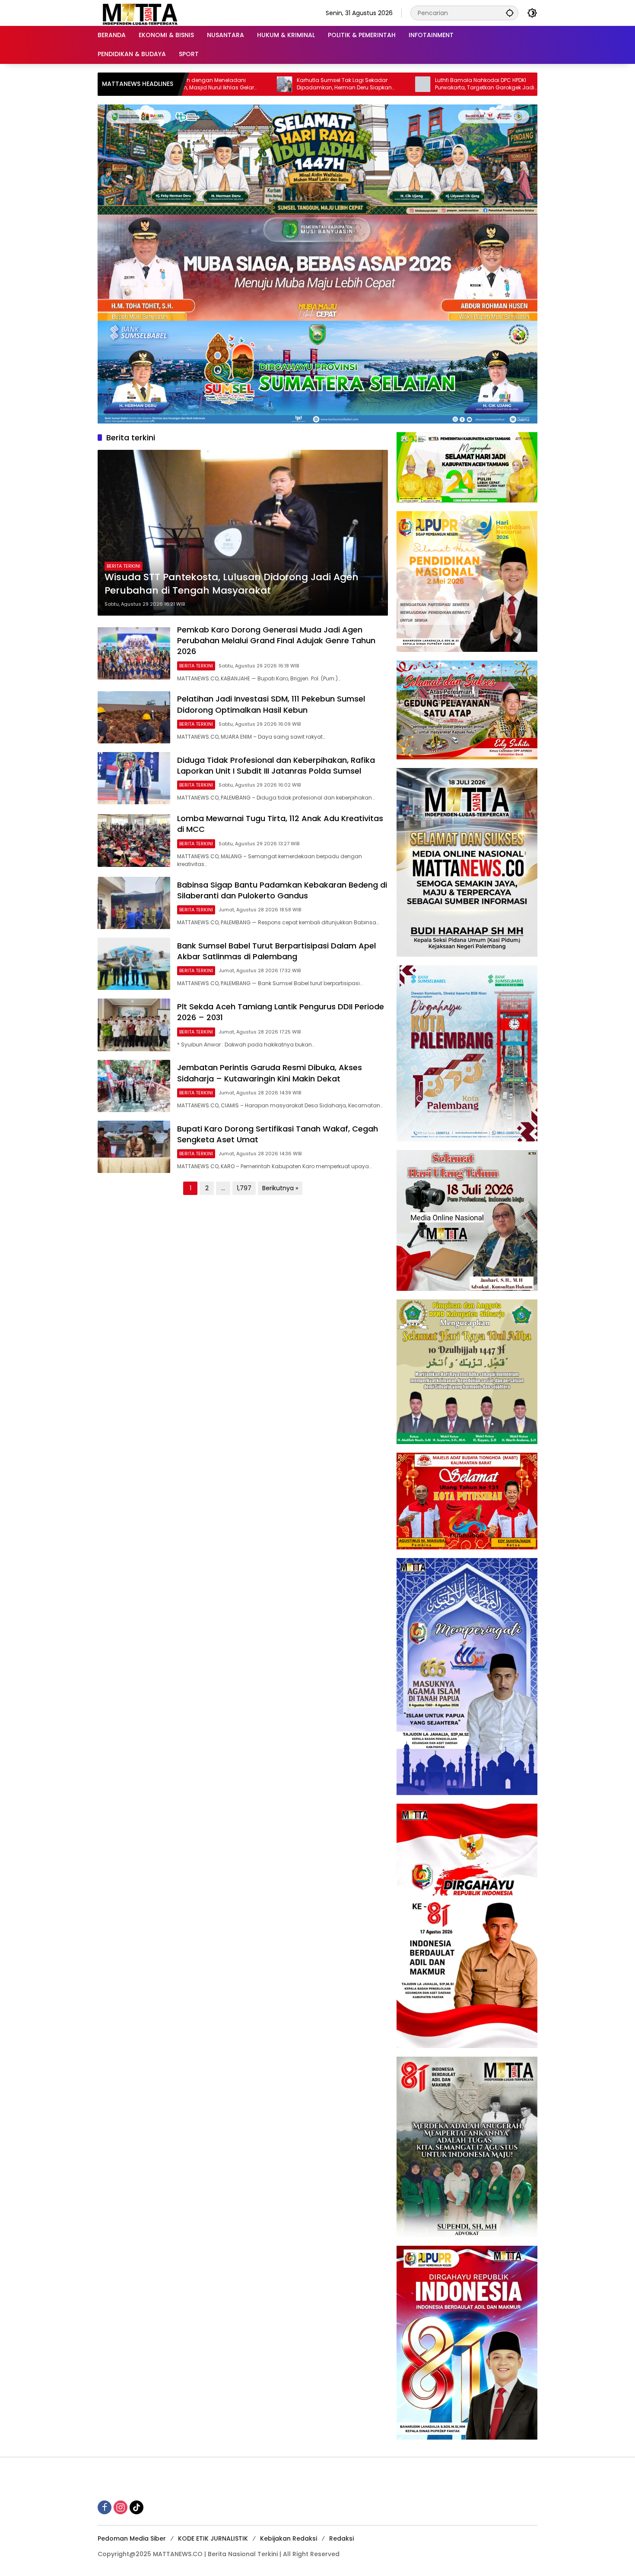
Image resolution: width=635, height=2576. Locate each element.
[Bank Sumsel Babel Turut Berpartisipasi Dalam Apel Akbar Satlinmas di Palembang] (134, 964)
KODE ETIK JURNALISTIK (213, 2538)
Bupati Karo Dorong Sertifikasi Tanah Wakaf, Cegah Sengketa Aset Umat (278, 1134)
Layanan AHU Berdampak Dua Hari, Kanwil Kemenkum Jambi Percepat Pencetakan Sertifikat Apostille (492, 84)
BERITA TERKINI (124, 566)
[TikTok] (137, 2507)
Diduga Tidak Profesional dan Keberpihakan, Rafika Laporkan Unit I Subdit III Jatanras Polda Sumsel (276, 765)
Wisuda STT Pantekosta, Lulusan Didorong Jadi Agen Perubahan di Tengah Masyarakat (232, 584)
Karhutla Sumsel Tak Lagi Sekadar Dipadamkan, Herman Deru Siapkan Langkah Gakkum (217, 84)
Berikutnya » (280, 1188)
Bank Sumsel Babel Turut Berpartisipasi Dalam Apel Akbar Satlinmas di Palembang (276, 951)
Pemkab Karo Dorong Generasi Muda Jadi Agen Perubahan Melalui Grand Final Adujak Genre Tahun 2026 (276, 640)
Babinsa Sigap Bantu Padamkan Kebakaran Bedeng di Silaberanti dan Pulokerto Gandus (282, 890)
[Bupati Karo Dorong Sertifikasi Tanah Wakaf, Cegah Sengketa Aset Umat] (134, 1147)
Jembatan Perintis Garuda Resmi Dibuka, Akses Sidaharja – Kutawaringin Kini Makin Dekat (270, 1073)
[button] (510, 13)
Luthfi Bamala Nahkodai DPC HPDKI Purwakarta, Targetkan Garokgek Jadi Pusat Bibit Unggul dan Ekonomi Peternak (361, 84)
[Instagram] (121, 2507)
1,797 (244, 1188)
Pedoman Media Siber (132, 2538)
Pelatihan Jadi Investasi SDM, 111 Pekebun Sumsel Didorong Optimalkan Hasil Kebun (271, 704)
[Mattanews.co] (141, 13)
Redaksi (341, 2538)
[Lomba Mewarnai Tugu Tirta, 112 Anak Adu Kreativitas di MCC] (134, 840)
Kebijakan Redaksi (289, 2538)
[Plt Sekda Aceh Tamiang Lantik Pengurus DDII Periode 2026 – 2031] (134, 1025)
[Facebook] (105, 2507)
